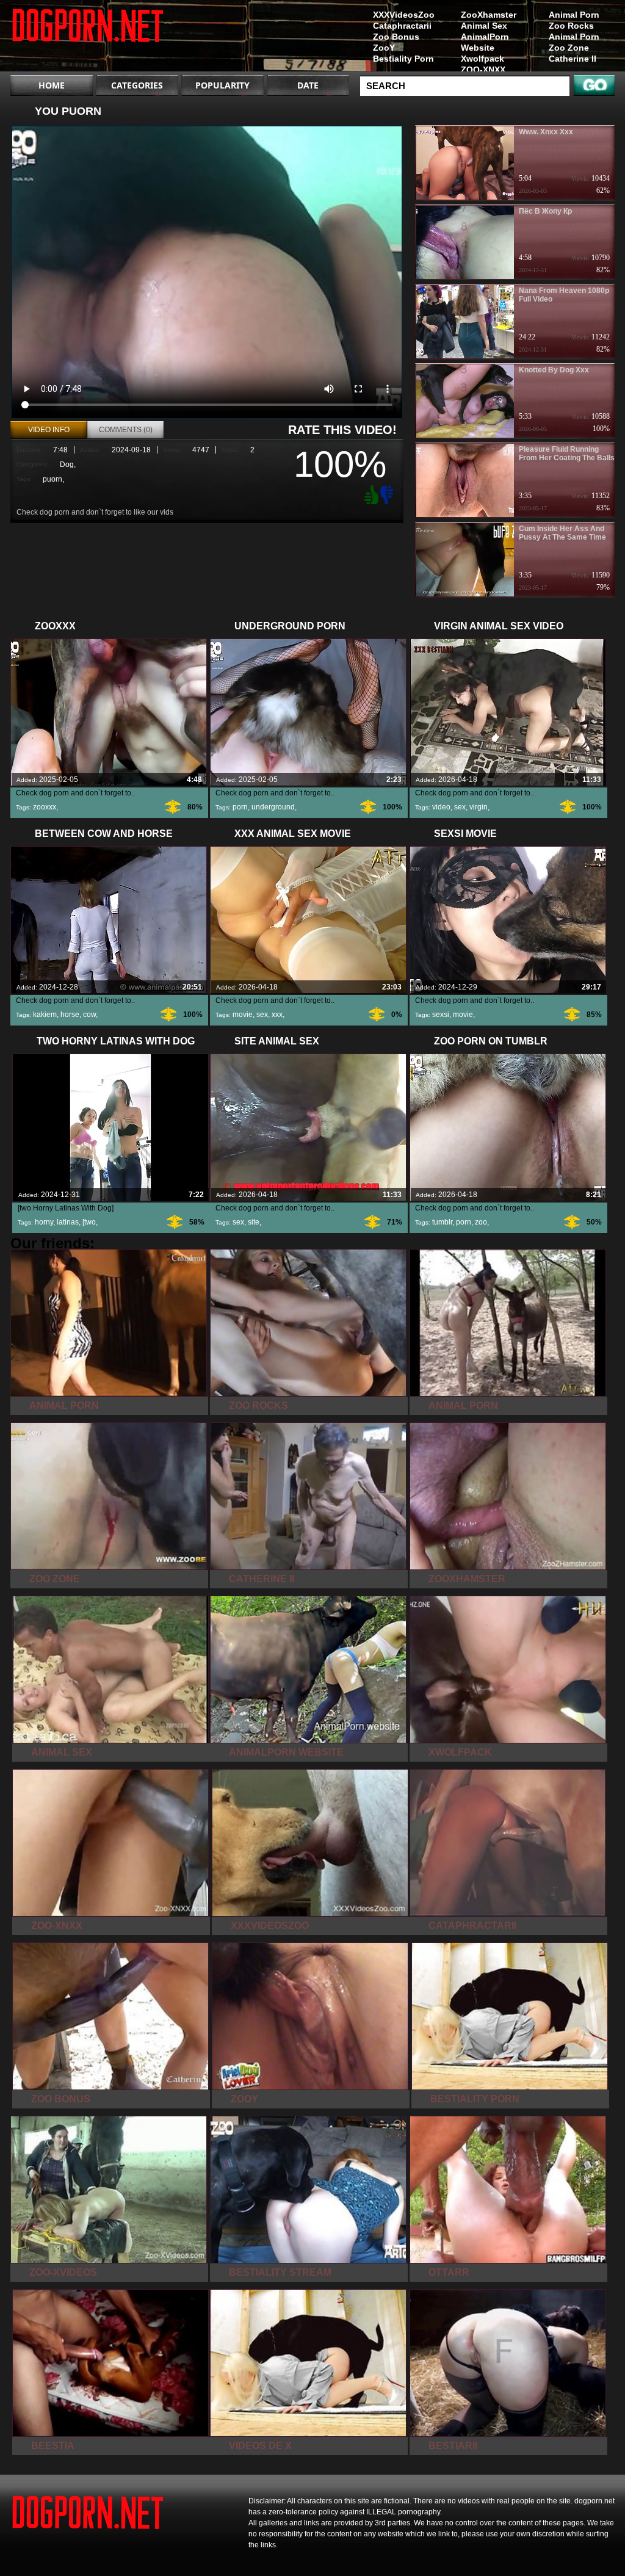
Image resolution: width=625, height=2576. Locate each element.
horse (70, 1015)
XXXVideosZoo (404, 15)
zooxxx (45, 807)
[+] (370, 494)
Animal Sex (484, 26)
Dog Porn (88, 38)
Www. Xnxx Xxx (546, 132)
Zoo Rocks (571, 26)
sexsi (441, 1015)
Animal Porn (574, 15)
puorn (52, 479)
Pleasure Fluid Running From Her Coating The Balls (567, 454)
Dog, (68, 465)
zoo (481, 1222)
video (441, 807)
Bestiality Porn (403, 59)
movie (243, 1015)
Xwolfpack (482, 59)
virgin (479, 807)
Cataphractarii (402, 26)
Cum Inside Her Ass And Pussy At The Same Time (562, 533)
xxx (277, 1015)
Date (308, 85)
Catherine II (573, 59)
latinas (68, 1222)
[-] (388, 494)
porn (240, 807)
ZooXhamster (489, 15)
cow (89, 1015)
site (254, 1222)
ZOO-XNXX (483, 70)
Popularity (222, 85)
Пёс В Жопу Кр (545, 211)
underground (273, 807)
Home (52, 85)
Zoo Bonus (396, 37)
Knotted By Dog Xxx (554, 370)
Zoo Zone (569, 48)
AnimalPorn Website (485, 42)
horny (44, 1222)
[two (89, 1222)
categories (137, 85)
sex (460, 807)
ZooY (384, 48)
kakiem (45, 1015)
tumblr (442, 1222)
